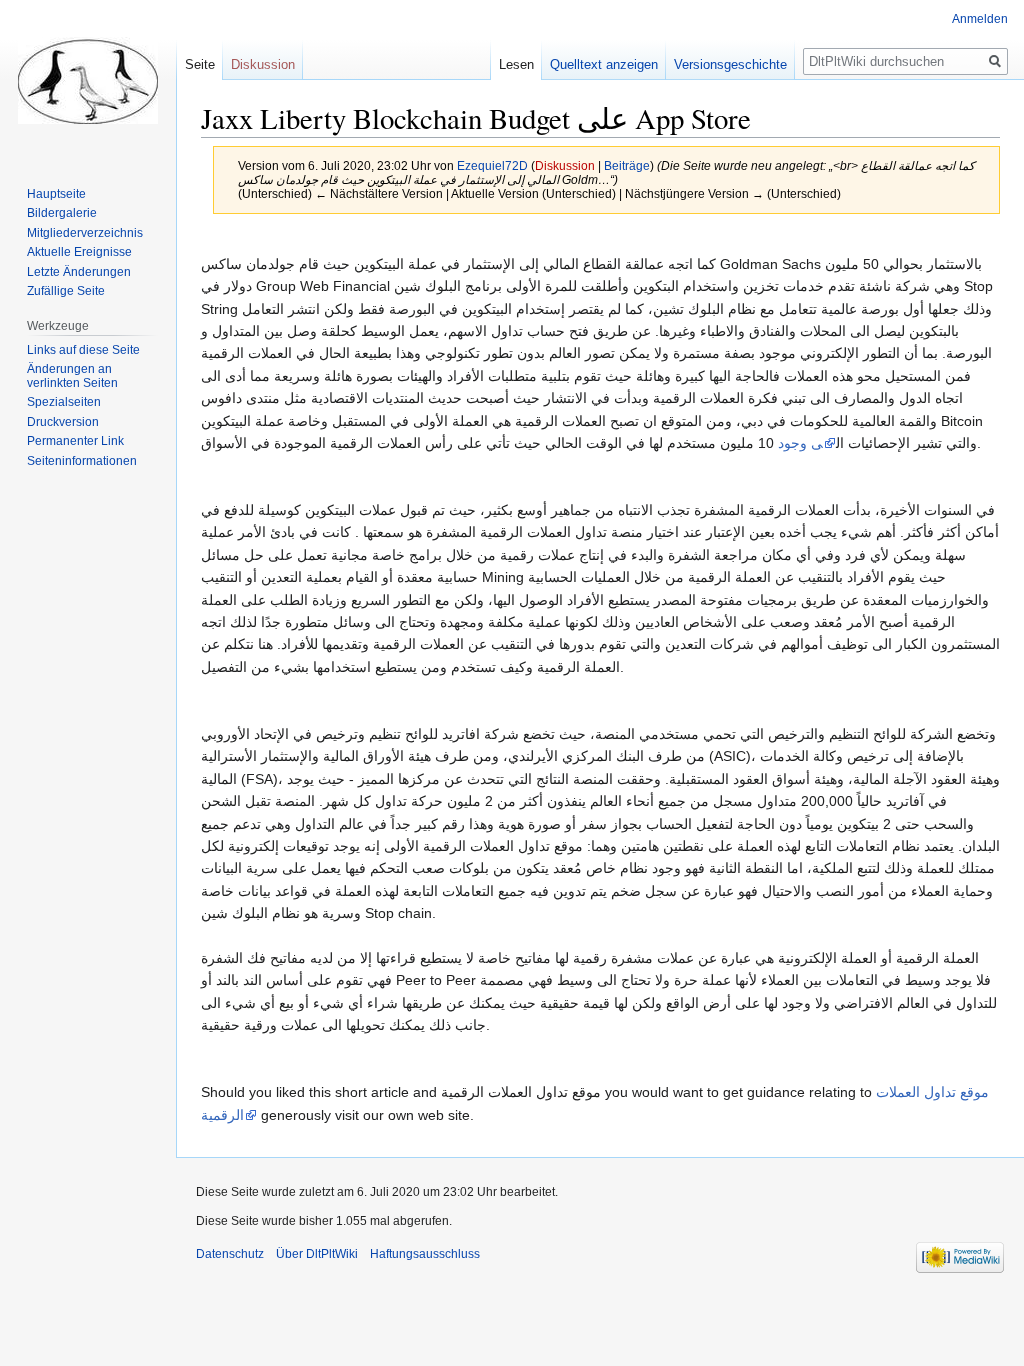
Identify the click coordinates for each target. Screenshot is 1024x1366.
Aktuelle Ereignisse (79, 252)
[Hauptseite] (88, 80)
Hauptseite (56, 194)
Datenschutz (230, 1254)
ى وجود (800, 443)
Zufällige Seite (66, 291)
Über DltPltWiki (317, 1254)
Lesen (516, 64)
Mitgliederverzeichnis (85, 233)
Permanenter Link (75, 441)
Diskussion (565, 165)
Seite (200, 64)
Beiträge (627, 165)
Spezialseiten (64, 402)
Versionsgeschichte (730, 64)
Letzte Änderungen (79, 272)
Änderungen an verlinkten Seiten (72, 376)
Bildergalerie (62, 213)
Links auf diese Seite (83, 350)
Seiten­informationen (82, 461)
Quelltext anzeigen (604, 64)
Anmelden (980, 19)
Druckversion (63, 422)
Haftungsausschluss (425, 1254)
